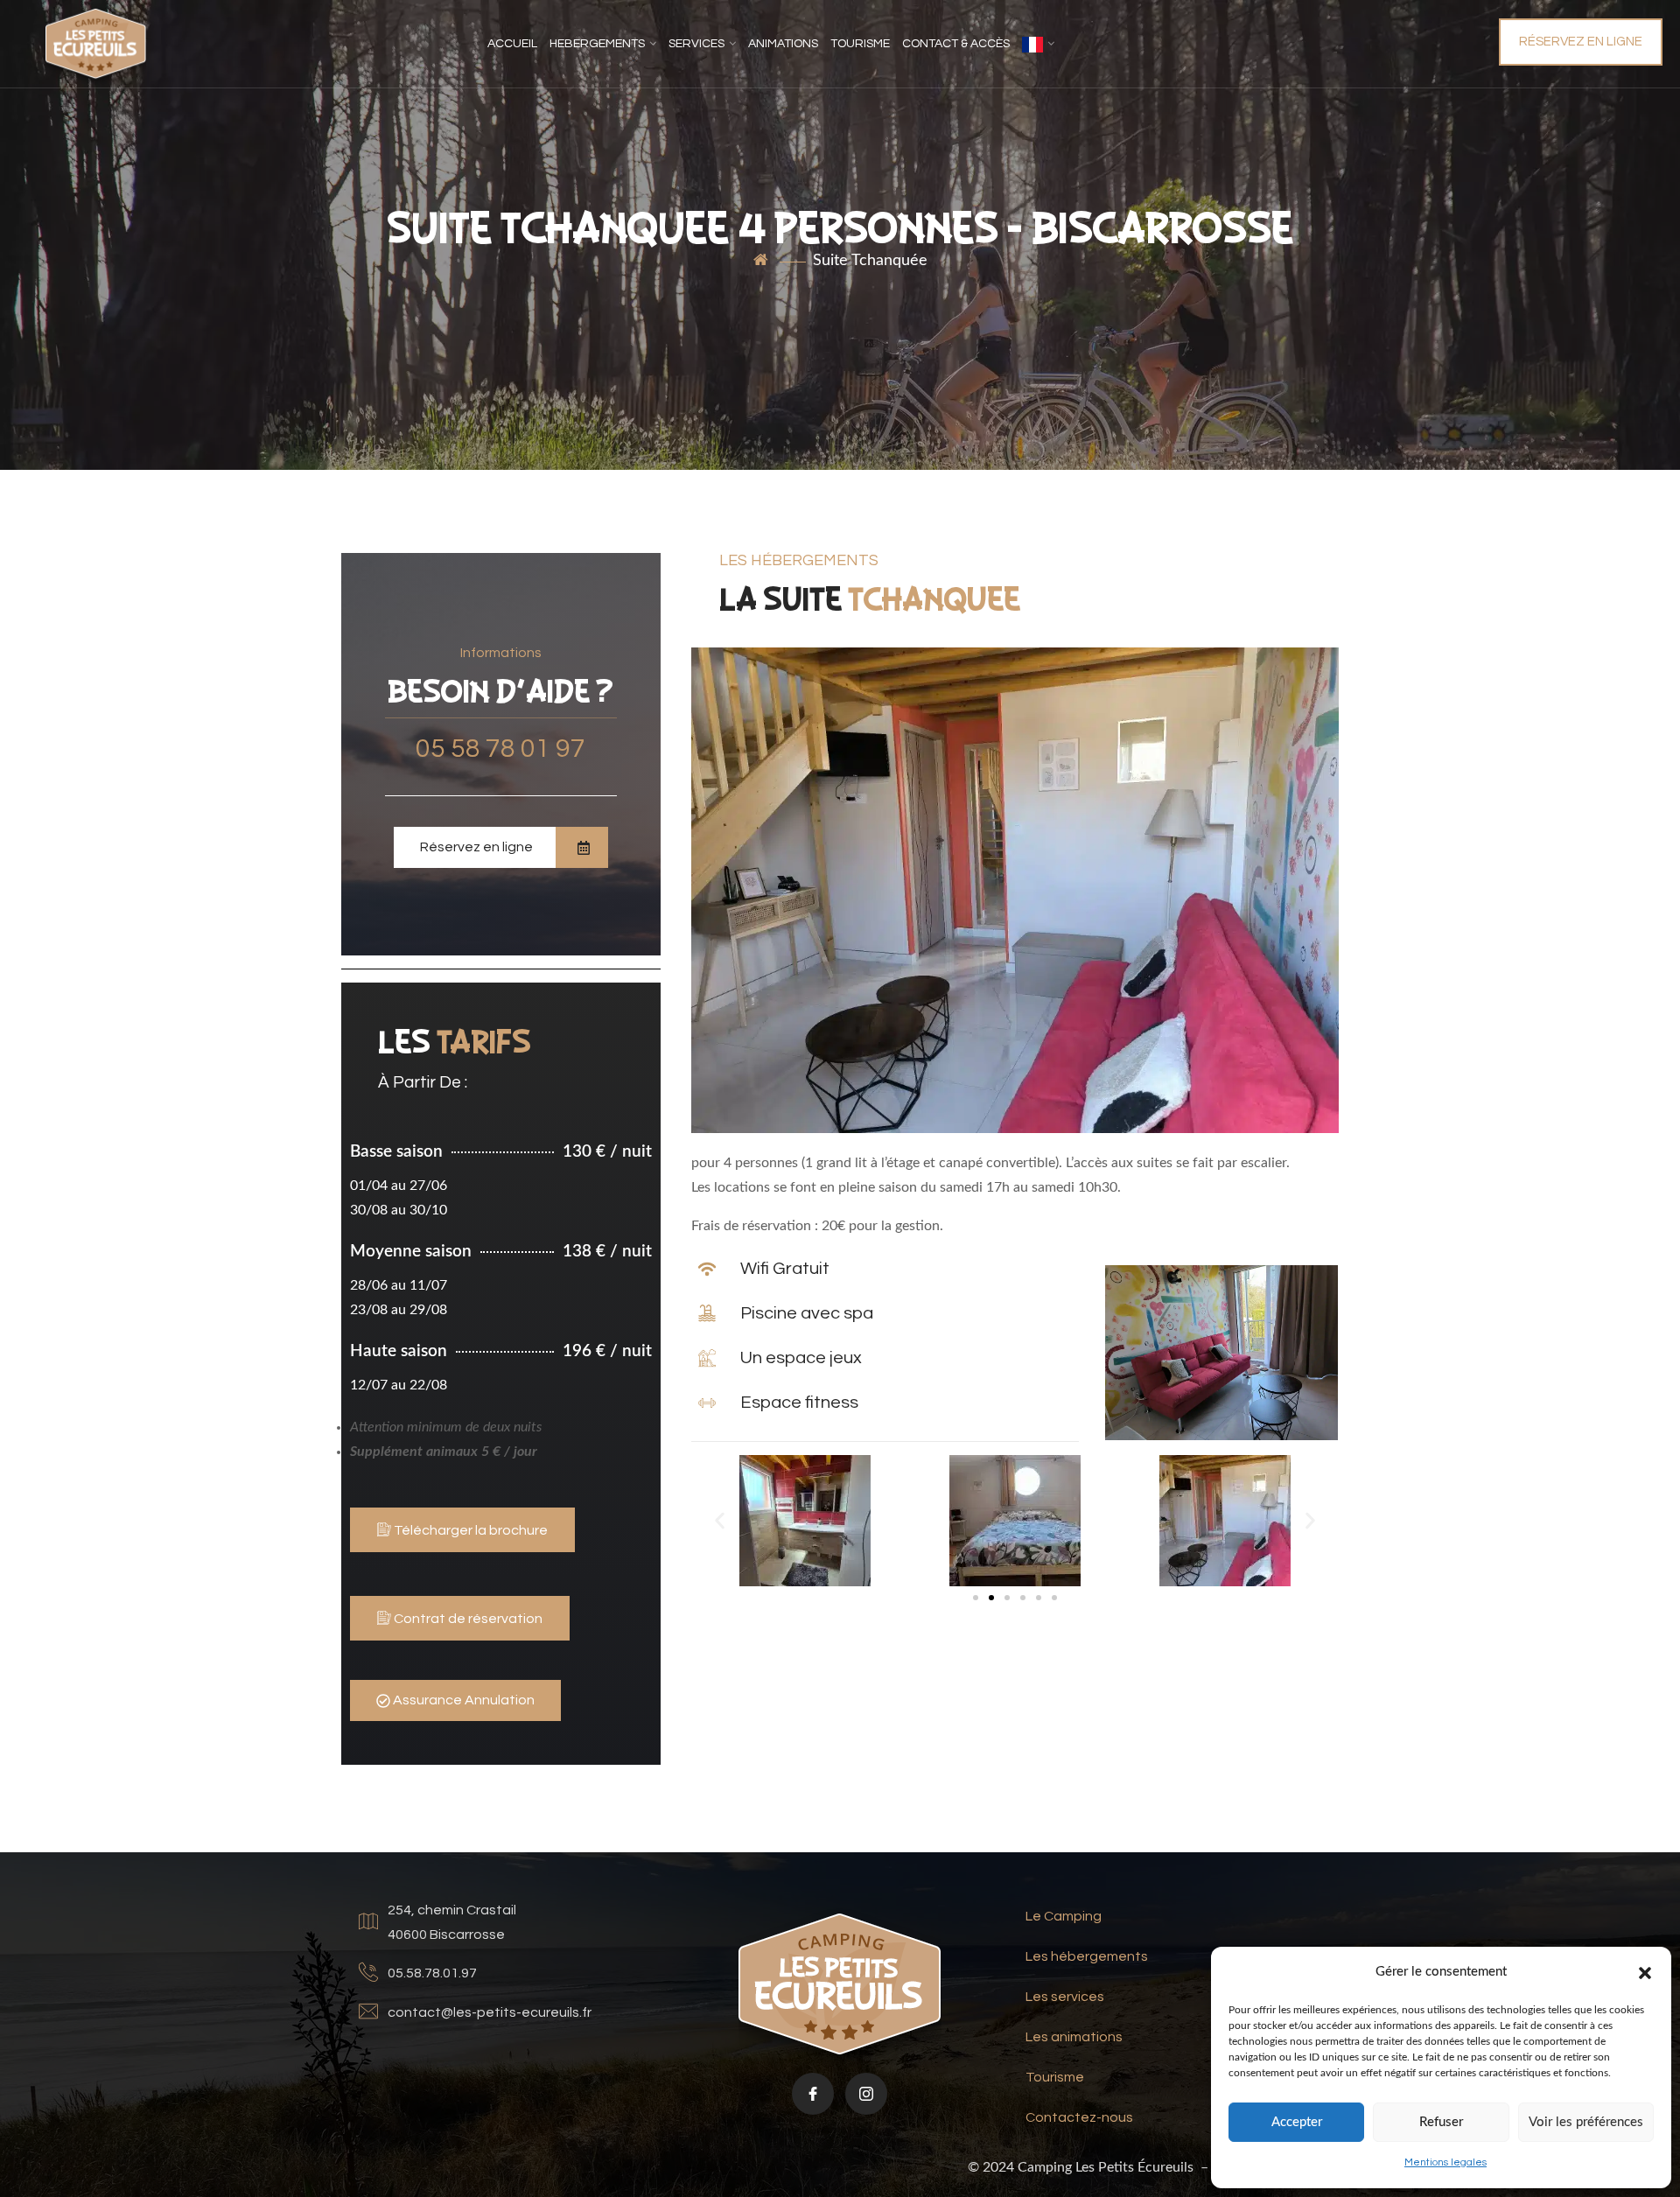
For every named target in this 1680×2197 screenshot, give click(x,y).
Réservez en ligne (1581, 42)
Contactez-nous (1079, 2117)
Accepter (1297, 2122)
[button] (1645, 1972)
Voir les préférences (1586, 2122)
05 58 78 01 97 (500, 749)
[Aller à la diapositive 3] (1007, 1598)
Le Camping (1064, 1916)
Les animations (1074, 2037)
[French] (1038, 44)
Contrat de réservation (467, 1619)
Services (696, 44)
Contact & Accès (956, 44)
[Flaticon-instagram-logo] (866, 2094)
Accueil (512, 44)
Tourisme (860, 44)
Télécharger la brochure (469, 1530)
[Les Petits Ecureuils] (96, 44)
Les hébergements (1087, 1956)
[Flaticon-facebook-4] (813, 2094)
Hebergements (597, 44)
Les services (1065, 1997)
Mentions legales (1445, 2162)
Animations (783, 44)
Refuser (1441, 2122)
